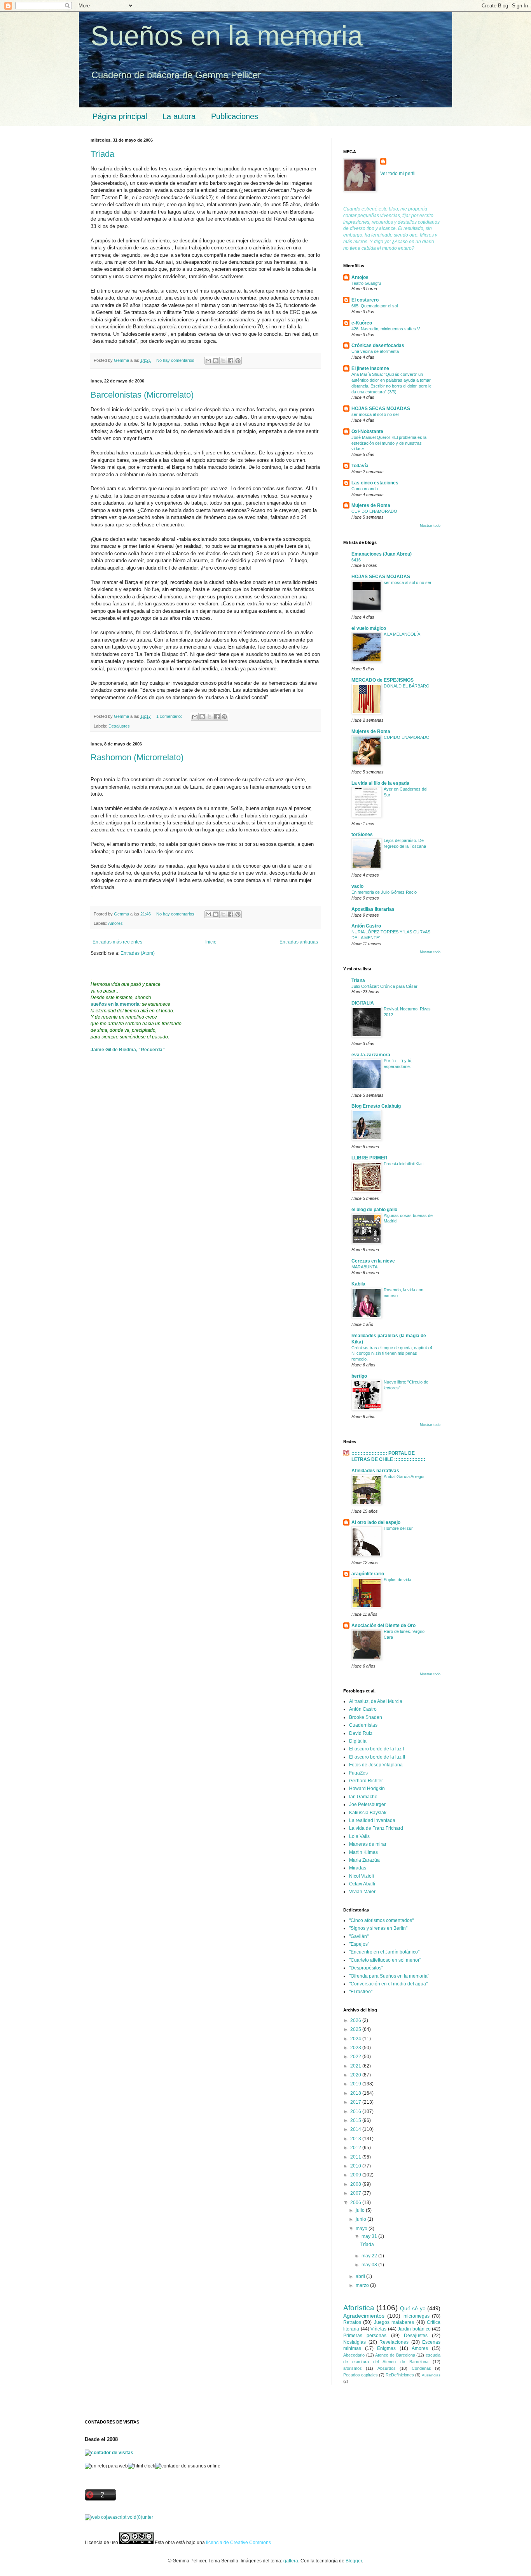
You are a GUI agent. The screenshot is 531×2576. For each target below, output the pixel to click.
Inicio (211, 942)
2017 (356, 2102)
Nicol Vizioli (362, 1876)
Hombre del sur (398, 1528)
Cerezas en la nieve (373, 1261)
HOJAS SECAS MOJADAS (381, 409)
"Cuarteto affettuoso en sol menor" (385, 1960)
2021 (356, 2066)
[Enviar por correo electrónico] (208, 361)
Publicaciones (235, 116)
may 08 (370, 2265)
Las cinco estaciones (375, 483)
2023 (356, 2048)
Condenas (421, 2368)
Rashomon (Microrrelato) (137, 757)
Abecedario (354, 2355)
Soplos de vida (397, 1580)
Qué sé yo (413, 2308)
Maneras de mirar (368, 1844)
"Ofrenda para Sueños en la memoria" (389, 1976)
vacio (357, 886)
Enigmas (386, 2348)
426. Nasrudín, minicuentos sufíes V (386, 329)
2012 (356, 2148)
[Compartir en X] (223, 361)
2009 (356, 2175)
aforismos (353, 2368)
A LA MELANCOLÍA (402, 634)
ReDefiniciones (400, 2375)
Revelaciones (394, 2342)
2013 (356, 2139)
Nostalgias (355, 2342)
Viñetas (378, 2329)
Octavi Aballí (362, 1884)
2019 (356, 2084)
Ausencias (431, 2375)
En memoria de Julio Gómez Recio (384, 892)
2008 (356, 2184)
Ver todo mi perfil (398, 174)
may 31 (370, 2236)
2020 (356, 2075)
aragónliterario (368, 1574)
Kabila (358, 1284)
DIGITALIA (363, 1003)
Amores (115, 923)
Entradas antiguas (299, 942)
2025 (356, 2029)
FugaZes (358, 1773)
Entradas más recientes (117, 942)
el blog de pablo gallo (374, 1210)
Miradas (358, 1868)
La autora (179, 116)
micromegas (417, 2316)
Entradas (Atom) (138, 953)
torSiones (362, 835)
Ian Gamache (363, 1797)
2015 (356, 2120)
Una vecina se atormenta (375, 351)
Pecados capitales (361, 2375)
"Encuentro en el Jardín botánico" (384, 1952)
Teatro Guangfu (366, 283)
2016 (356, 2111)
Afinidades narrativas (375, 1471)
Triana (358, 980)
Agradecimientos (364, 2316)
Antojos (360, 277)
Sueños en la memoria (227, 36)
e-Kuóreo (362, 323)
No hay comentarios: (176, 360)
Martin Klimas (363, 1852)
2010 (356, 2166)
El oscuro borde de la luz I (376, 1749)
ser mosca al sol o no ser (375, 414)
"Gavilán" (359, 1936)
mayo (362, 2229)
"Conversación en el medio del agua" (388, 1984)
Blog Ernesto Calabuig (376, 1106)
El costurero (365, 300)
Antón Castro (366, 926)
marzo (363, 2285)
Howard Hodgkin (367, 1789)
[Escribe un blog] (216, 361)
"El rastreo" (361, 1992)
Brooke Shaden (366, 1717)
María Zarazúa (364, 1860)
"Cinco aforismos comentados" (381, 1920)
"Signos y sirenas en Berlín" (378, 1928)
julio (361, 2210)
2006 (356, 2202)
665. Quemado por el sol (375, 306)
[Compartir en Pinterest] (238, 361)
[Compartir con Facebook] (231, 361)
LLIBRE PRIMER (369, 1158)
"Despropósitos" (366, 1968)
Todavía (360, 466)
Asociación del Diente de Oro (383, 1626)
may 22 (370, 2256)
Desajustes (119, 726)
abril (361, 2276)
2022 (356, 2057)
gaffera (291, 2561)
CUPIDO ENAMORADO (374, 511)
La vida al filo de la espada (380, 783)
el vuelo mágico (369, 628)
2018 (356, 2093)
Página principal (120, 116)
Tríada (102, 154)
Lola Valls (359, 1836)
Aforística (359, 2308)
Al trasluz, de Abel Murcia (376, 1701)
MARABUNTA (364, 1267)
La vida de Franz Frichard (376, 1828)
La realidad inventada (372, 1820)
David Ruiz (361, 1733)
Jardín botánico (414, 2329)
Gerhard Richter (366, 1781)
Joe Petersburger (367, 1804)
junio (362, 2219)
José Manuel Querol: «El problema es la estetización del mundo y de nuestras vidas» (389, 443)
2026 (356, 2020)
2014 (356, 2129)
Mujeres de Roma (371, 505)
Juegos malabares (394, 2322)
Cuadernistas (363, 1725)
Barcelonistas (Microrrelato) (142, 395)
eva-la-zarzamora (371, 1055)
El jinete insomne (370, 368)
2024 (356, 2039)
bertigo (359, 1376)
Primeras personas (365, 2336)
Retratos (352, 2322)
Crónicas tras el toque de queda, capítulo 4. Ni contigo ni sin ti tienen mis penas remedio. (392, 1354)
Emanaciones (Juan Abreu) (382, 554)
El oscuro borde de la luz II (377, 1757)
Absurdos (387, 2368)
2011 (356, 2157)
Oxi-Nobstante (367, 431)
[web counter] (119, 2517)
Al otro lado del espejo (376, 1522)
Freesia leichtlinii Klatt (404, 1164)
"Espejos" (359, 1944)
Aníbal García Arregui (404, 1477)
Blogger (354, 2561)
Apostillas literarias (373, 909)
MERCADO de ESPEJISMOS (383, 680)
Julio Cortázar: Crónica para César (384, 986)
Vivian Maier (362, 1892)
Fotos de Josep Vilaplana (376, 1765)
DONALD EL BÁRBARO (407, 686)
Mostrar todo (430, 526)
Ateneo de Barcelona (395, 2355)
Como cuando (365, 489)
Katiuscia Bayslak (368, 1813)
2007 (356, 2193)
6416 (356, 560)
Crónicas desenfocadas (378, 345)
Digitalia (358, 1741)
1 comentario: (170, 716)
